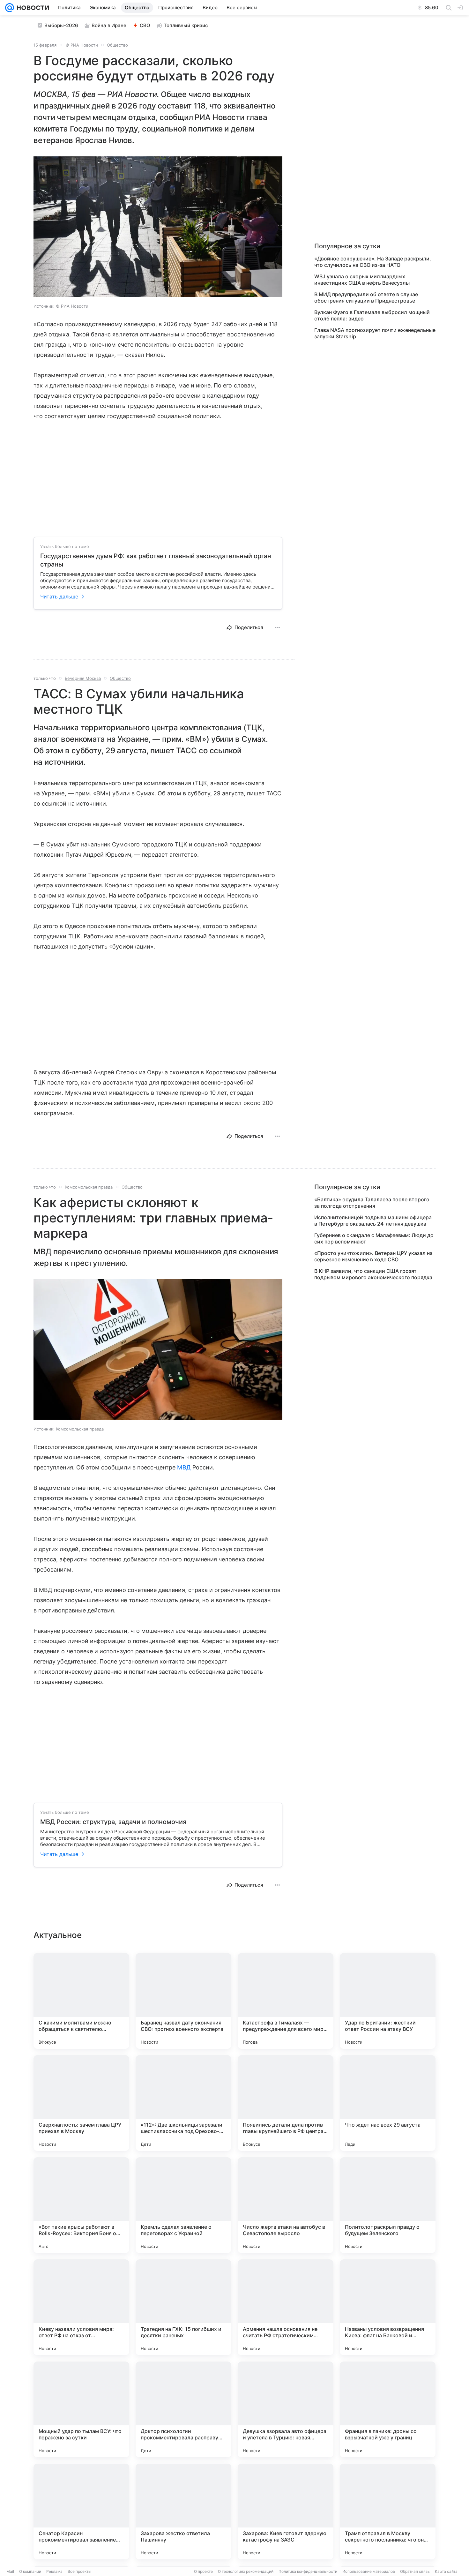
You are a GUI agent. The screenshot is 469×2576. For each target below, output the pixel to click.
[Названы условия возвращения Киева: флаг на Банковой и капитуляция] (388, 2307)
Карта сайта (446, 2571)
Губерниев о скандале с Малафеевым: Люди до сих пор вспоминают (374, 1238)
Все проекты (79, 2571)
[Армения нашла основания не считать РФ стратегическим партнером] (286, 2307)
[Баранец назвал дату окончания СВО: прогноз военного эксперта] (183, 2001)
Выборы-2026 (61, 25)
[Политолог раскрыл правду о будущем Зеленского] (388, 2205)
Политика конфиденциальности (308, 2571)
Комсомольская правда (89, 1187)
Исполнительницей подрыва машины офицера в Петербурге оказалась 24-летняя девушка (373, 1220)
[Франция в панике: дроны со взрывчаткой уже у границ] (388, 2409)
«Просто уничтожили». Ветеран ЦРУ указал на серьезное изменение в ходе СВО (373, 1256)
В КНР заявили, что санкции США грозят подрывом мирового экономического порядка (373, 1274)
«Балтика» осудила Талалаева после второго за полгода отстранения (372, 1203)
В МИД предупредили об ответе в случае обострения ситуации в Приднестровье (366, 297)
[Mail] (10, 8)
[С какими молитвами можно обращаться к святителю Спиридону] (81, 2001)
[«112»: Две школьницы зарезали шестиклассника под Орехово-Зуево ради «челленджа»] (183, 2103)
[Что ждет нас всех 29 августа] (388, 2103)
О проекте (203, 2571)
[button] (158, 227)
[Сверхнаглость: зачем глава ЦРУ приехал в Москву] (81, 2103)
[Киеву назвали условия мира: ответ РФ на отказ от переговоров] (81, 2307)
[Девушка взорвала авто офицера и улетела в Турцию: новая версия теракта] (286, 2409)
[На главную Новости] (32, 8)
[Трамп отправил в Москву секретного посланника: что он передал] (388, 2512)
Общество (117, 45)
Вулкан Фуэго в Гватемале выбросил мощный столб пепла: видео (372, 315)
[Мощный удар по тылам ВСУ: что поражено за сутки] (81, 2409)
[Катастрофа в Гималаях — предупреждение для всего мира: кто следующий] (286, 2001)
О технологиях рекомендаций (246, 2571)
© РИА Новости (82, 45)
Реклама (54, 2571)
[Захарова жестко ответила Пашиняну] (183, 2512)
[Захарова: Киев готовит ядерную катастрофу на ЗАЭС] (286, 2512)
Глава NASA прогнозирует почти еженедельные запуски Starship (375, 333)
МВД (184, 1467)
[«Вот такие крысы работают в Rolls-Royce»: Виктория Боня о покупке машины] (81, 2205)
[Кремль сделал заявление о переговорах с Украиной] (183, 2205)
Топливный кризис (186, 25)
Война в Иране (109, 25)
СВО (145, 25)
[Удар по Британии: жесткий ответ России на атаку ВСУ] (388, 2001)
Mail (10, 2571)
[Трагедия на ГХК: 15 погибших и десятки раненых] (183, 2307)
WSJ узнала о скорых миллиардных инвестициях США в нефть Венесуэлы (362, 280)
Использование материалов (369, 2571)
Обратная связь (415, 2571)
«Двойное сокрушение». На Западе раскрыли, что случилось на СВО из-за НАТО (373, 262)
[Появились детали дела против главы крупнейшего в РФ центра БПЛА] (286, 2103)
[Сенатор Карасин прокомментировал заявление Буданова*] (81, 2512)
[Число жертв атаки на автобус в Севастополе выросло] (286, 2205)
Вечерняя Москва (83, 678)
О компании (30, 2571)
